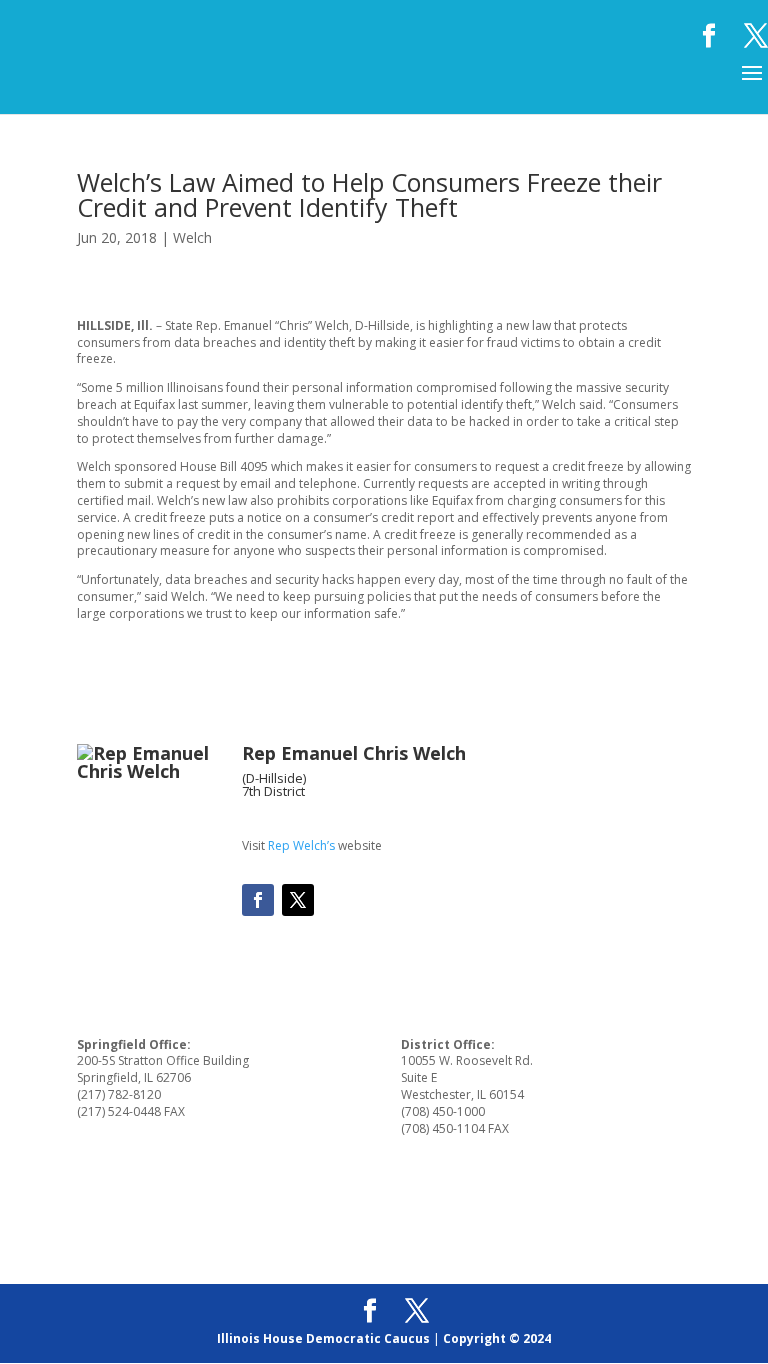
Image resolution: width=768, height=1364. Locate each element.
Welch (192, 237)
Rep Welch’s (301, 845)
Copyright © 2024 (497, 1338)
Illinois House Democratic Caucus (323, 1338)
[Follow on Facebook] (258, 900)
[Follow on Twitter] (298, 900)
